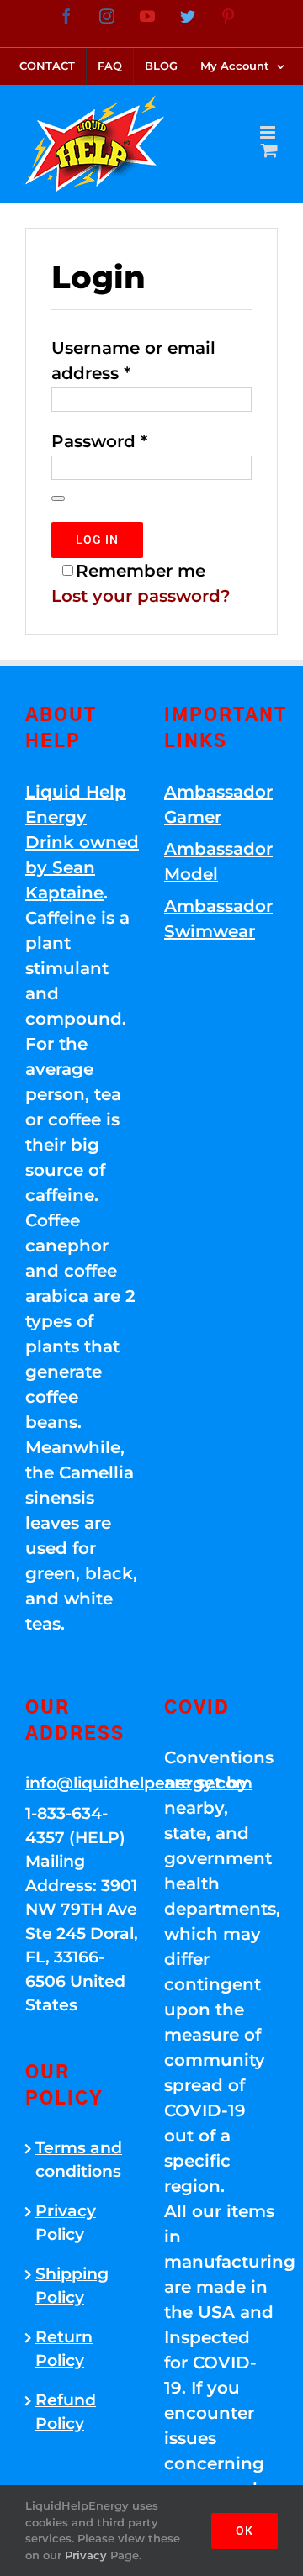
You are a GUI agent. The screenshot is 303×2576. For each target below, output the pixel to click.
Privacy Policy (66, 2223)
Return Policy (64, 2349)
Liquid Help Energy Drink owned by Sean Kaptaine (82, 842)
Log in (97, 540)
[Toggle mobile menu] (269, 132)
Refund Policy (66, 2412)
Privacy (86, 2555)
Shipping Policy (72, 2286)
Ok (245, 2531)
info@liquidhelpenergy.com (82, 1783)
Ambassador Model (218, 861)
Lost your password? (141, 596)
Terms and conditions (79, 2160)
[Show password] (58, 498)
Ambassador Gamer (218, 804)
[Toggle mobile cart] (269, 150)
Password (99, 441)
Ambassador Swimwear (218, 919)
